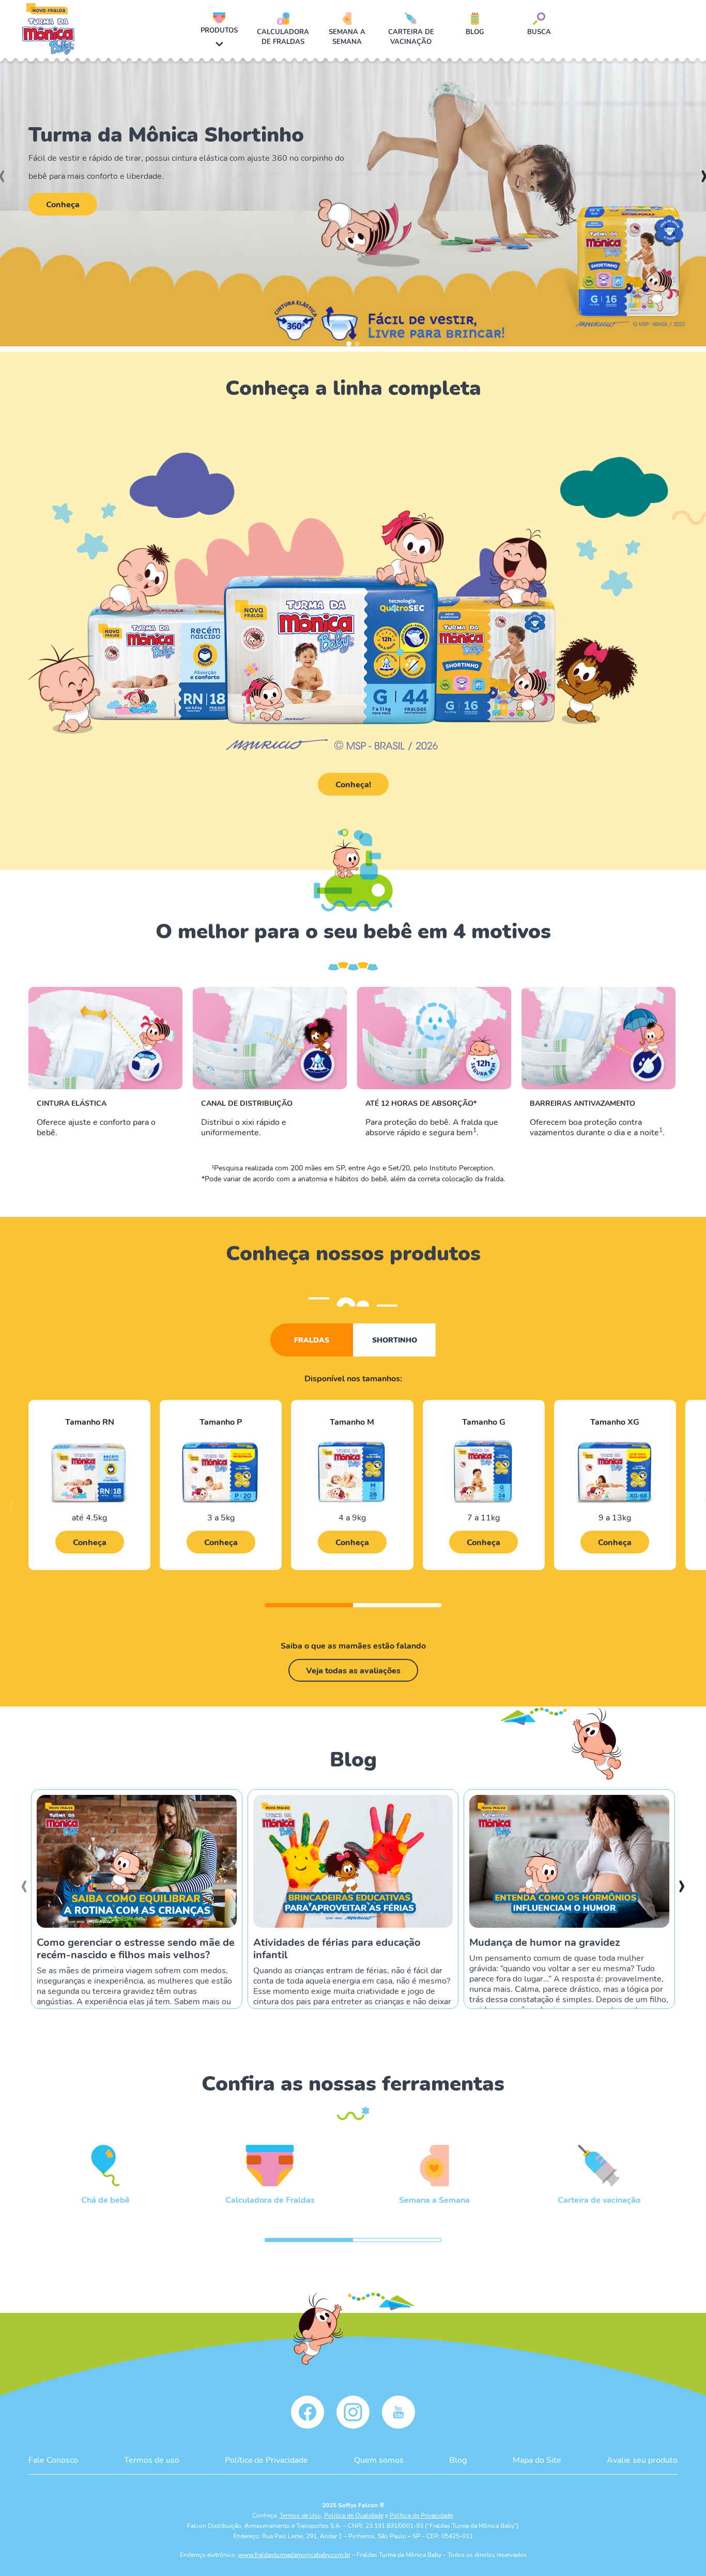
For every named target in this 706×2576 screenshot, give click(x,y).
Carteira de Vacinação (411, 36)
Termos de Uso (300, 2515)
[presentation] (11, 1512)
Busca (539, 32)
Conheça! (353, 784)
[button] (349, 344)
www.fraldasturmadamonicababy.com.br (294, 2554)
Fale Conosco (53, 2459)
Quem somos (379, 2459)
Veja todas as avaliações (353, 1670)
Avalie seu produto (642, 2459)
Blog (475, 32)
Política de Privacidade (266, 2459)
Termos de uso (152, 2459)
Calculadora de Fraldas (283, 36)
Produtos (219, 30)
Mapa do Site (537, 2459)
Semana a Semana (347, 36)
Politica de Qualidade (354, 2515)
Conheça (63, 204)
